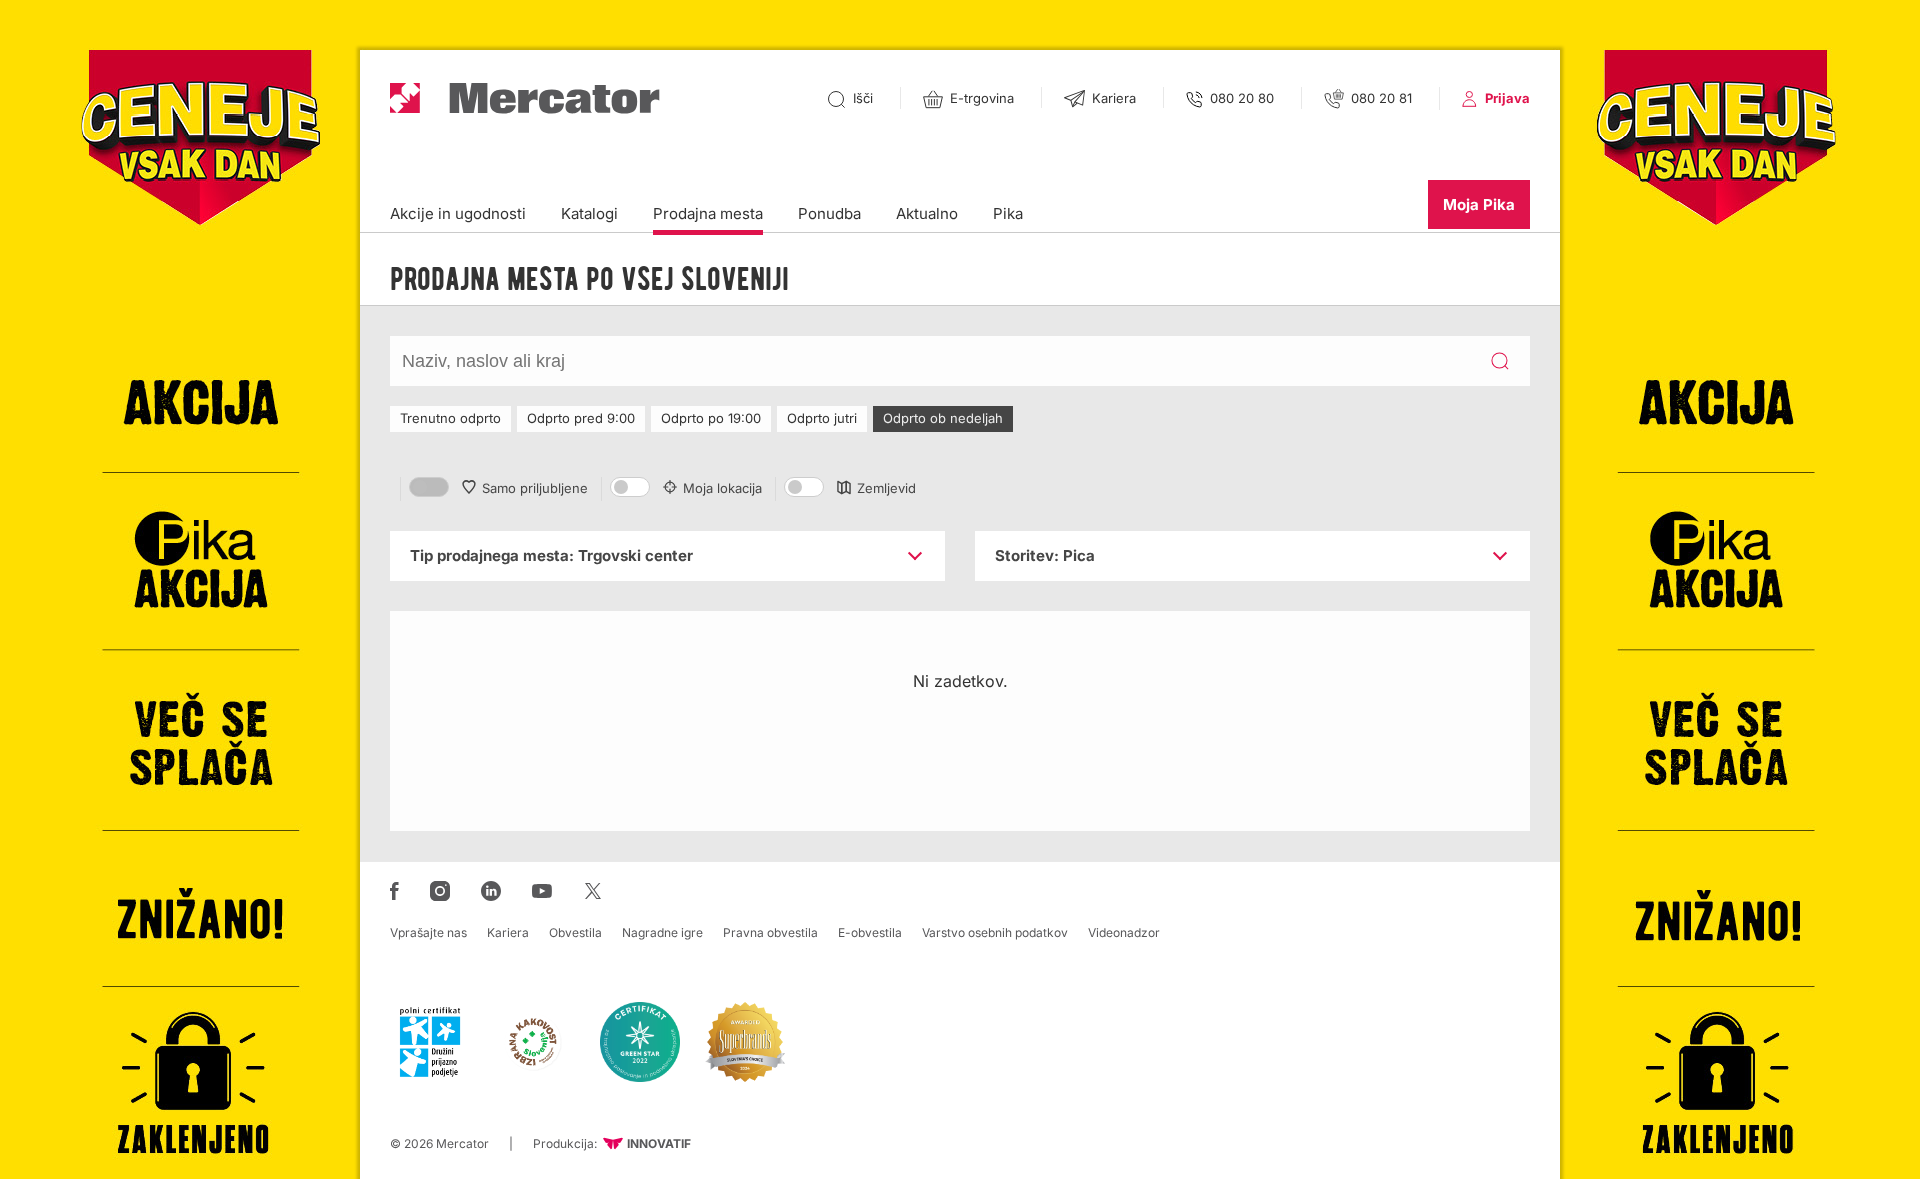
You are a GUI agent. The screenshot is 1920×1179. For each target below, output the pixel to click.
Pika (1008, 213)
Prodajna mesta (708, 213)
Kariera (508, 932)
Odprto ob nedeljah (943, 418)
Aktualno (927, 213)
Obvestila (575, 932)
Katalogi (589, 213)
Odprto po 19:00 (711, 418)
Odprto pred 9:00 (581, 418)
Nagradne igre (662, 932)
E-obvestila (870, 932)
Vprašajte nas (428, 932)
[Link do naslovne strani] (525, 98)
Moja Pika (1479, 204)
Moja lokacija (722, 488)
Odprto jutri (822, 418)
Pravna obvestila (770, 932)
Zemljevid (886, 488)
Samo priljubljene (535, 488)
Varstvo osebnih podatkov (995, 932)
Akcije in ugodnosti (458, 213)
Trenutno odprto (450, 418)
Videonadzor (1124, 932)
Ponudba (829, 213)
